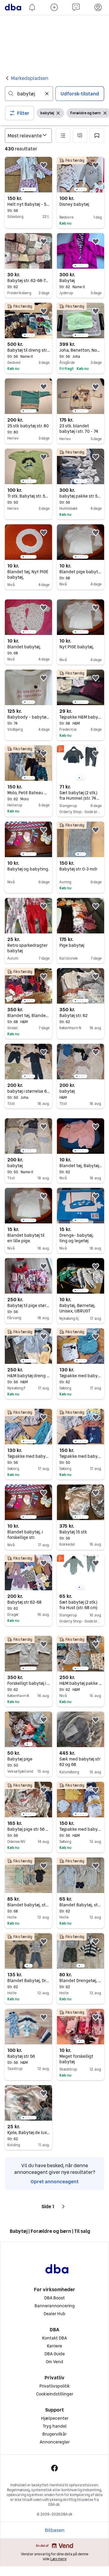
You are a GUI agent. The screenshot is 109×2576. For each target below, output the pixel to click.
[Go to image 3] (28, 189)
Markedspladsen (30, 78)
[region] (28, 175)
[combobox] (29, 94)
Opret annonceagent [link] (55, 2181)
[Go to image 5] (33, 189)
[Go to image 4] (31, 189)
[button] (20, 113)
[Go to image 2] (26, 189)
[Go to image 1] (23, 189)
